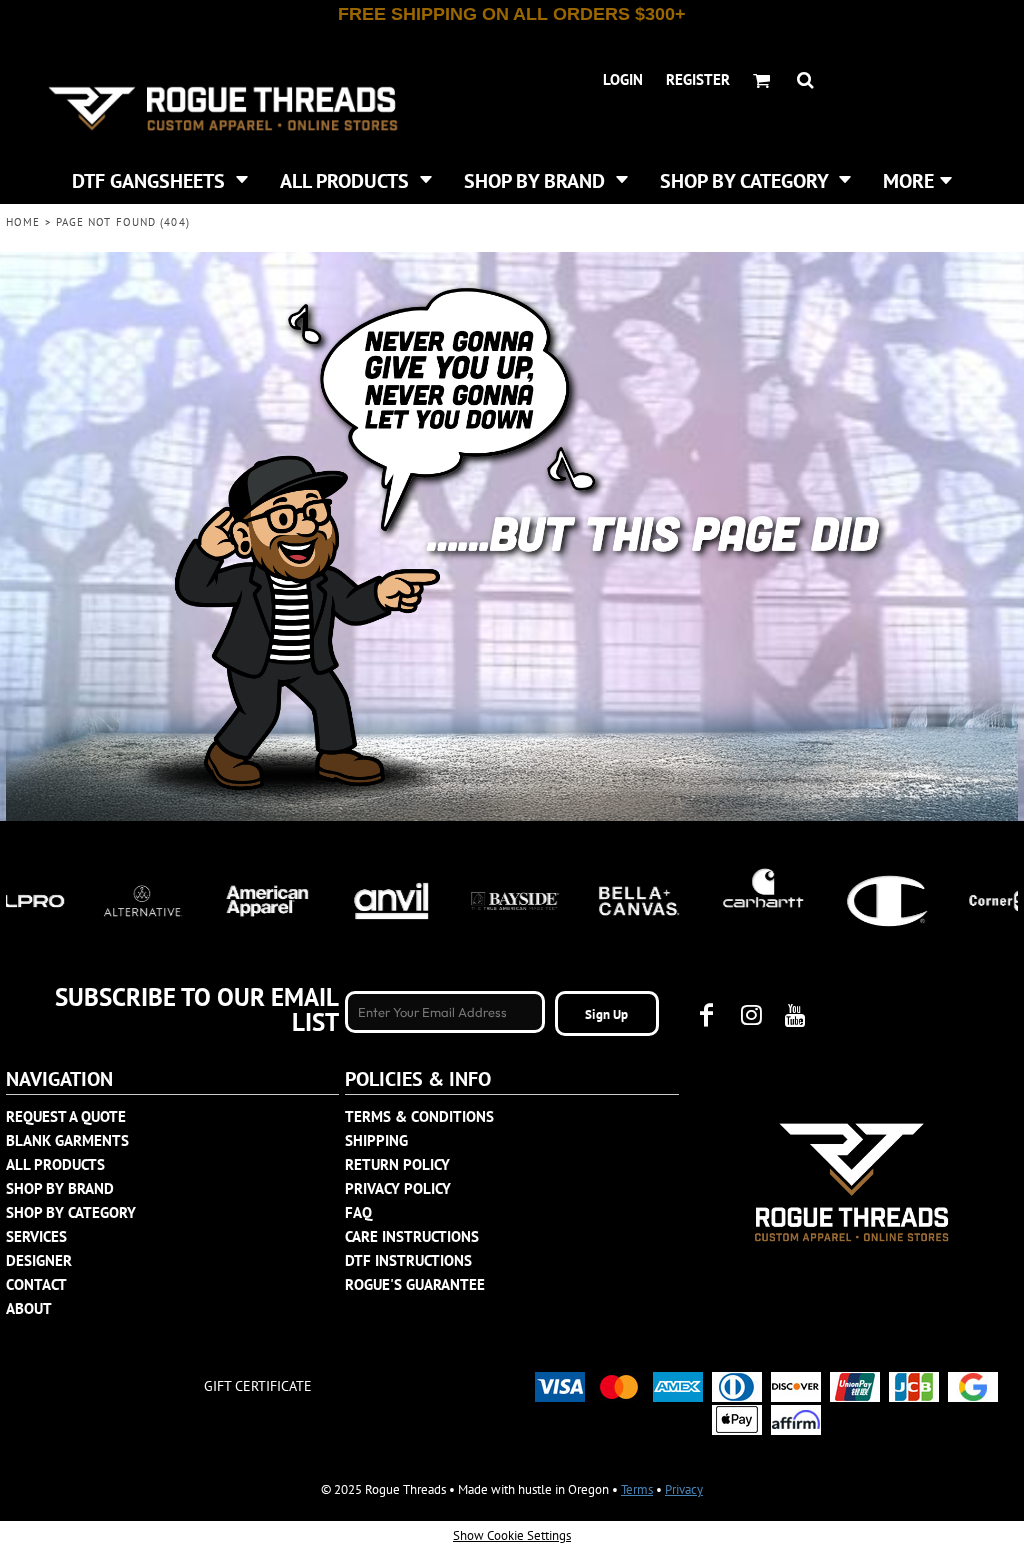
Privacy (684, 1489)
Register (698, 79)
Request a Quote (66, 1116)
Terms (637, 1489)
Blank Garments (67, 1140)
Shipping (376, 1140)
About (29, 1308)
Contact (36, 1284)
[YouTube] (795, 1015)
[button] (160, 179)
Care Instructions (412, 1236)
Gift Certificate (258, 1386)
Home (23, 222)
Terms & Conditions (419, 1116)
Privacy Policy (398, 1188)
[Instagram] (751, 1015)
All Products (55, 1164)
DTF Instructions (408, 1260)
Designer (39, 1260)
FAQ (358, 1212)
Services (36, 1236)
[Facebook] (707, 1015)
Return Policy (397, 1164)
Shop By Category (71, 1212)
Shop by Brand (60, 1188)
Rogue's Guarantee (415, 1284)
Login (623, 79)
